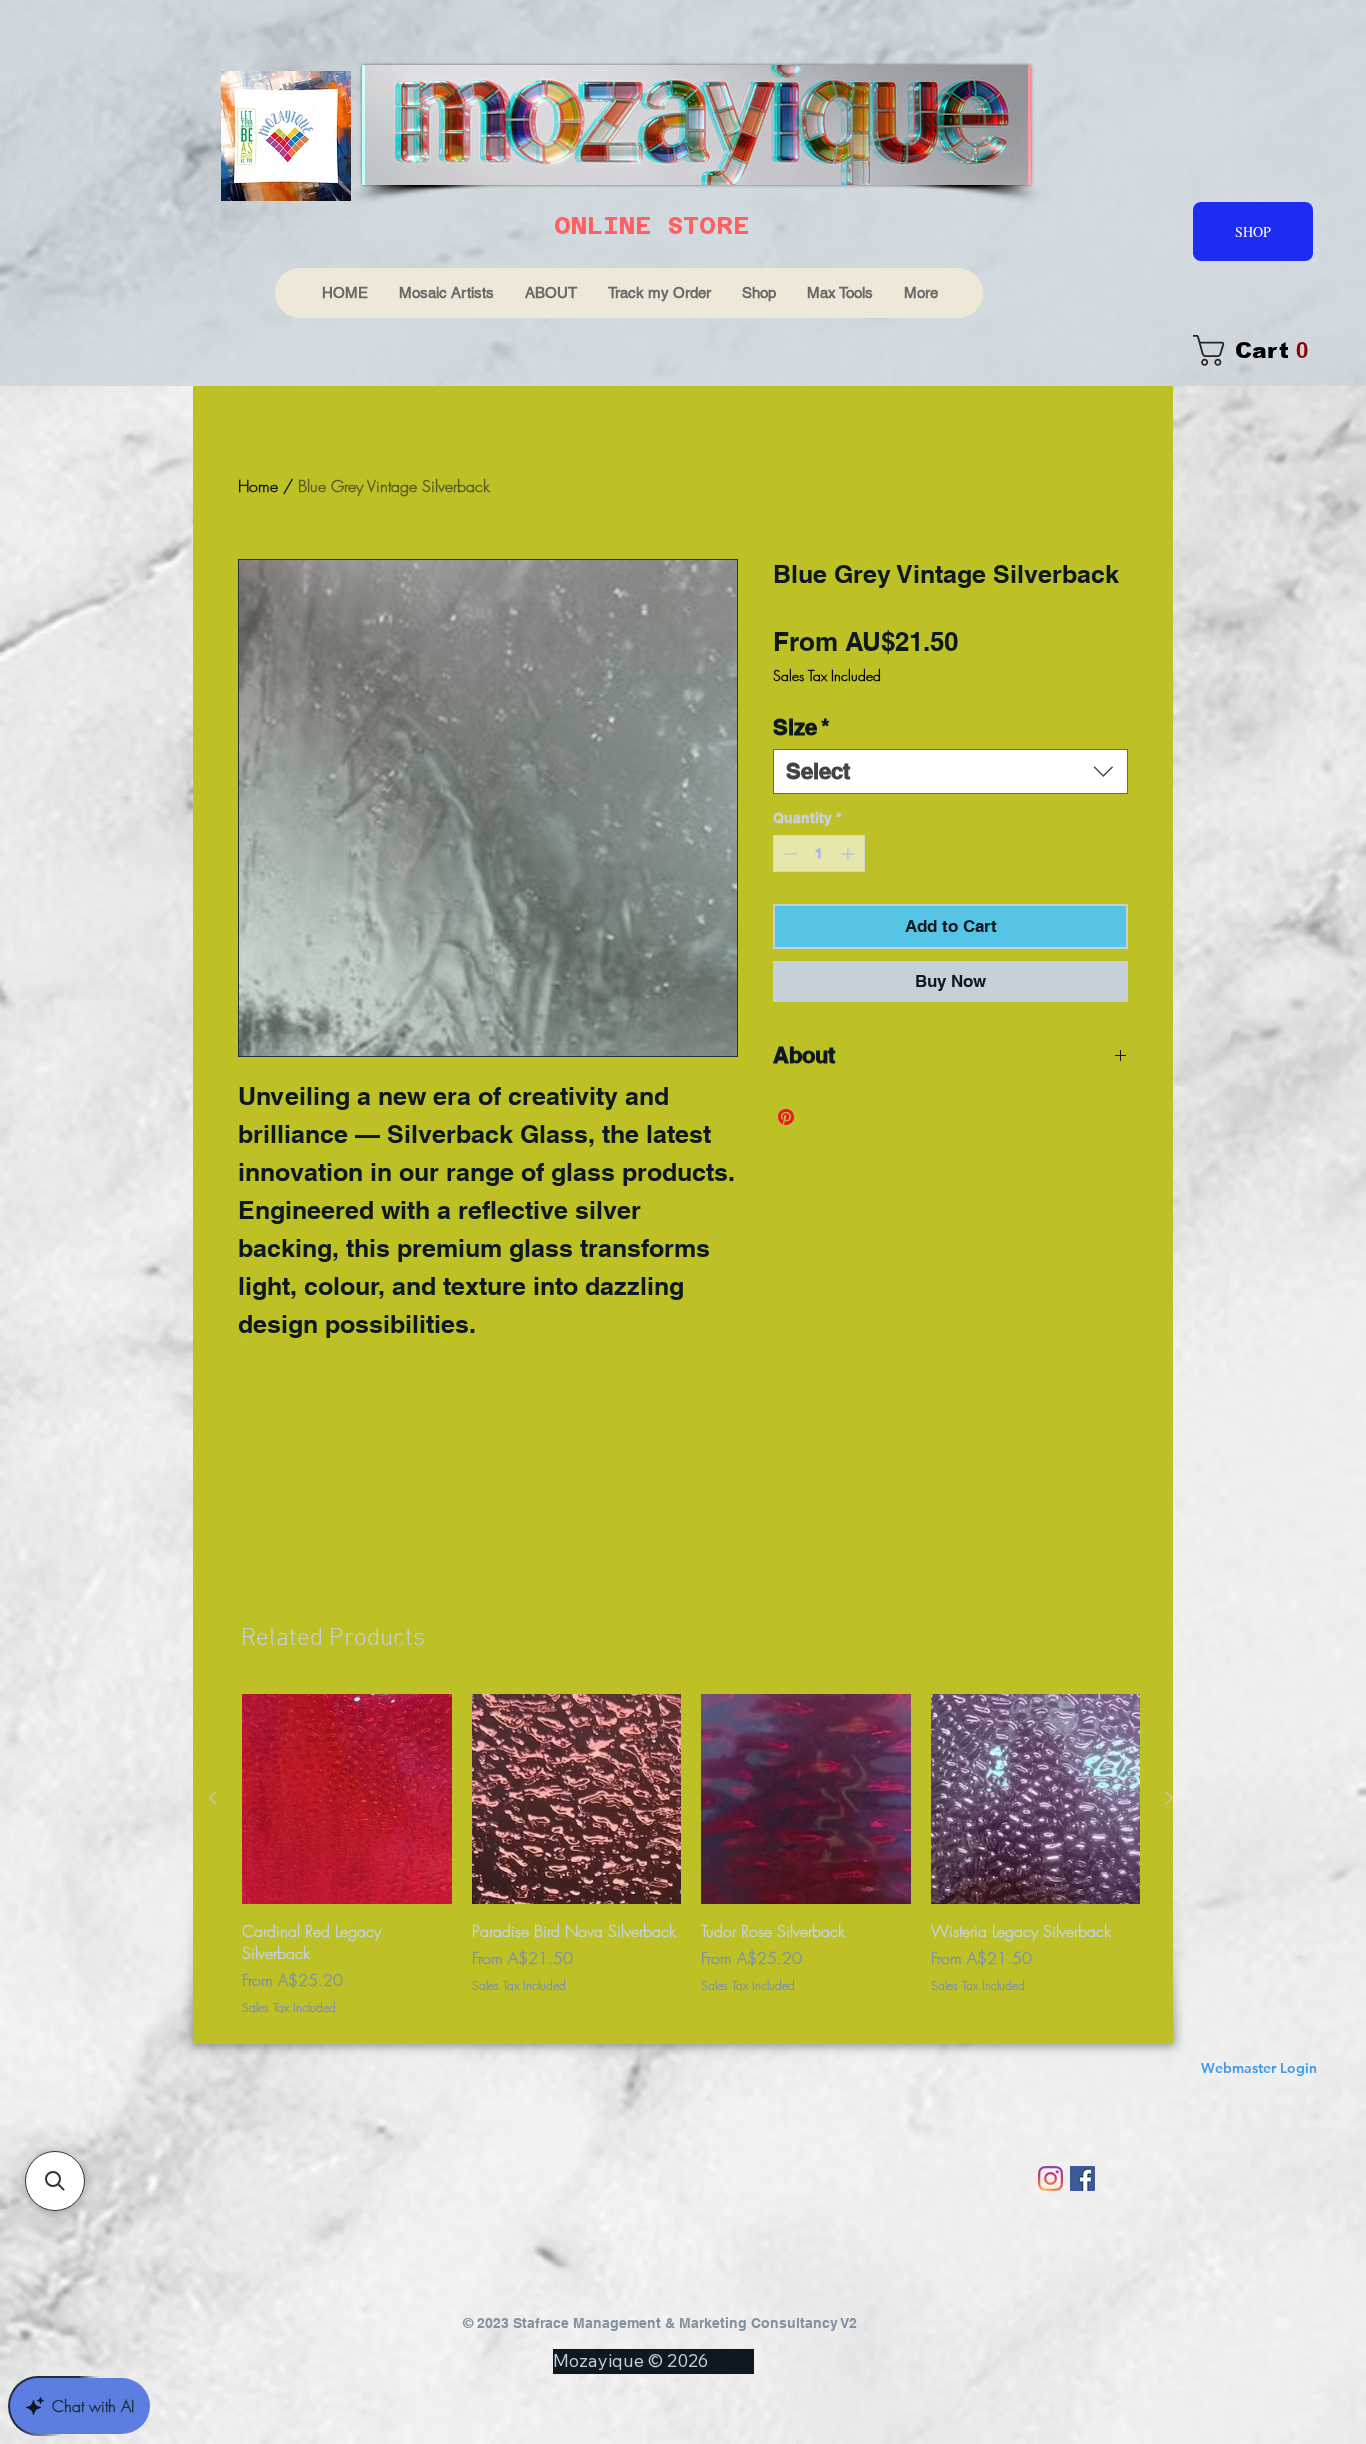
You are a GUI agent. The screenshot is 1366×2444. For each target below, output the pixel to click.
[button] (55, 2181)
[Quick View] (347, 1799)
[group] (691, 1855)
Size (801, 727)
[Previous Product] (213, 1798)
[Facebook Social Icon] (1082, 2178)
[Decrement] (788, 853)
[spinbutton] (819, 853)
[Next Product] (1169, 1798)
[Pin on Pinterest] (786, 1117)
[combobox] (950, 771)
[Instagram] (1050, 2178)
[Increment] (849, 853)
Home (258, 486)
